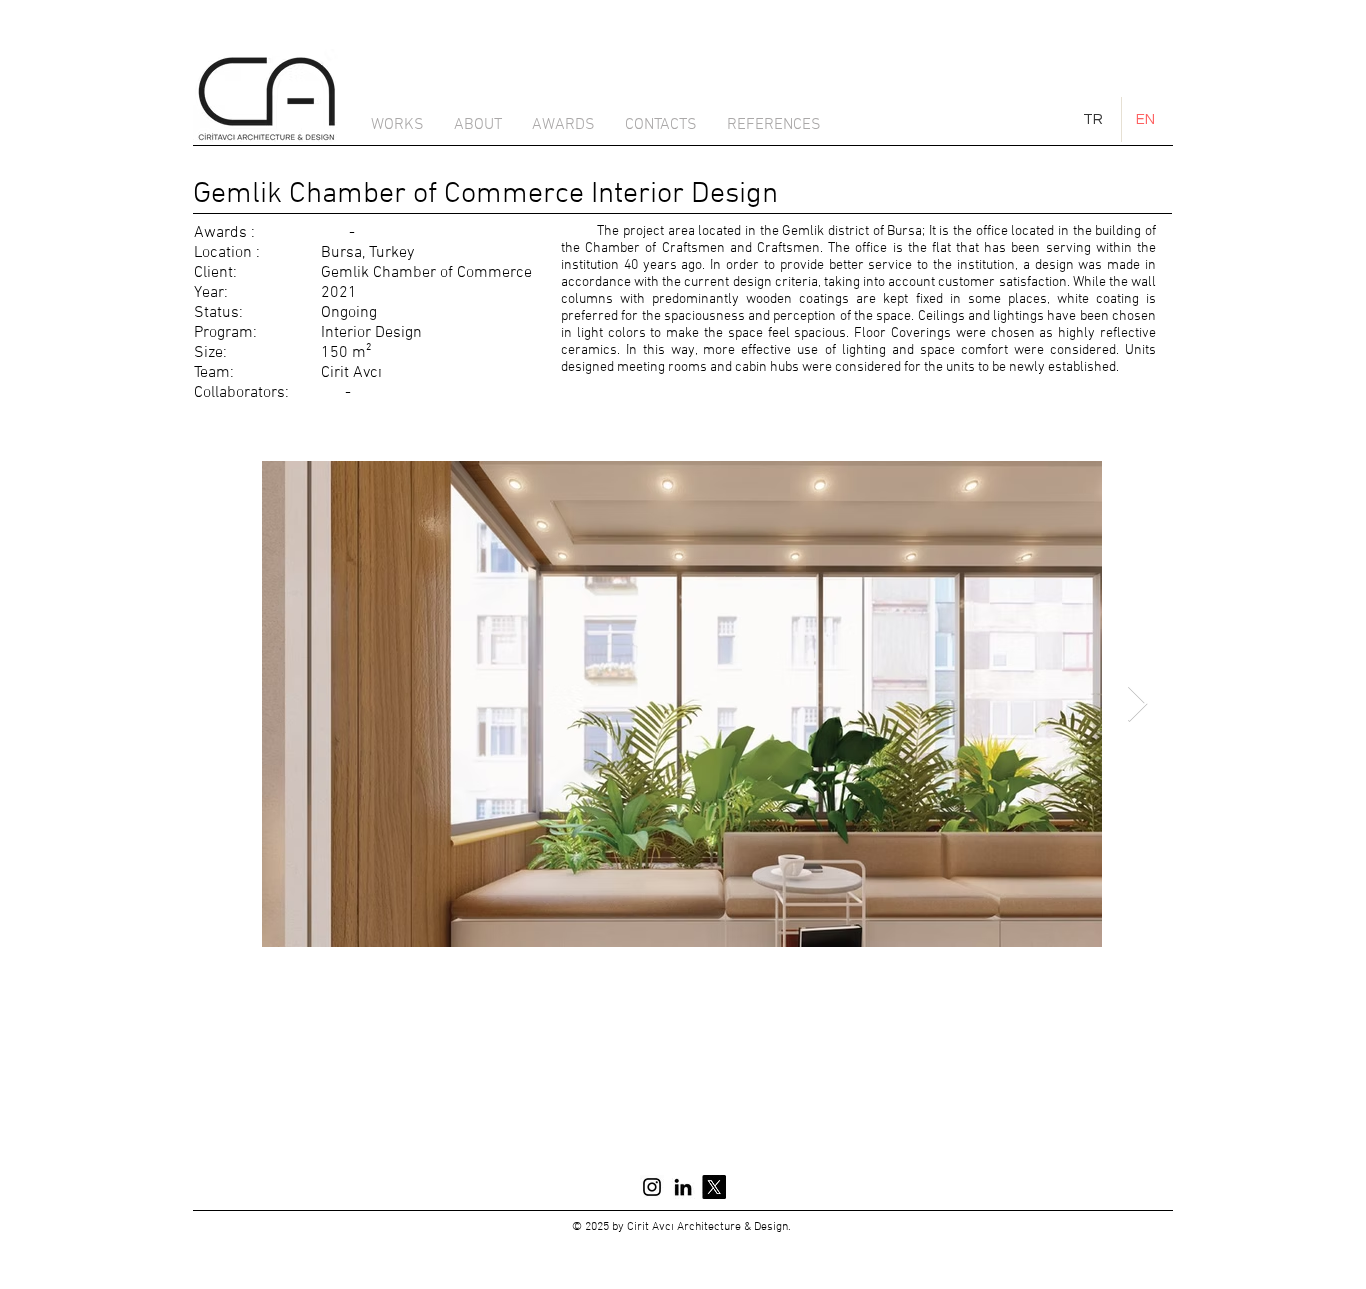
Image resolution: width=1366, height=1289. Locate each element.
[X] (714, 1187)
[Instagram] (652, 1187)
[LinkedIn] (683, 1187)
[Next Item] (1137, 704)
